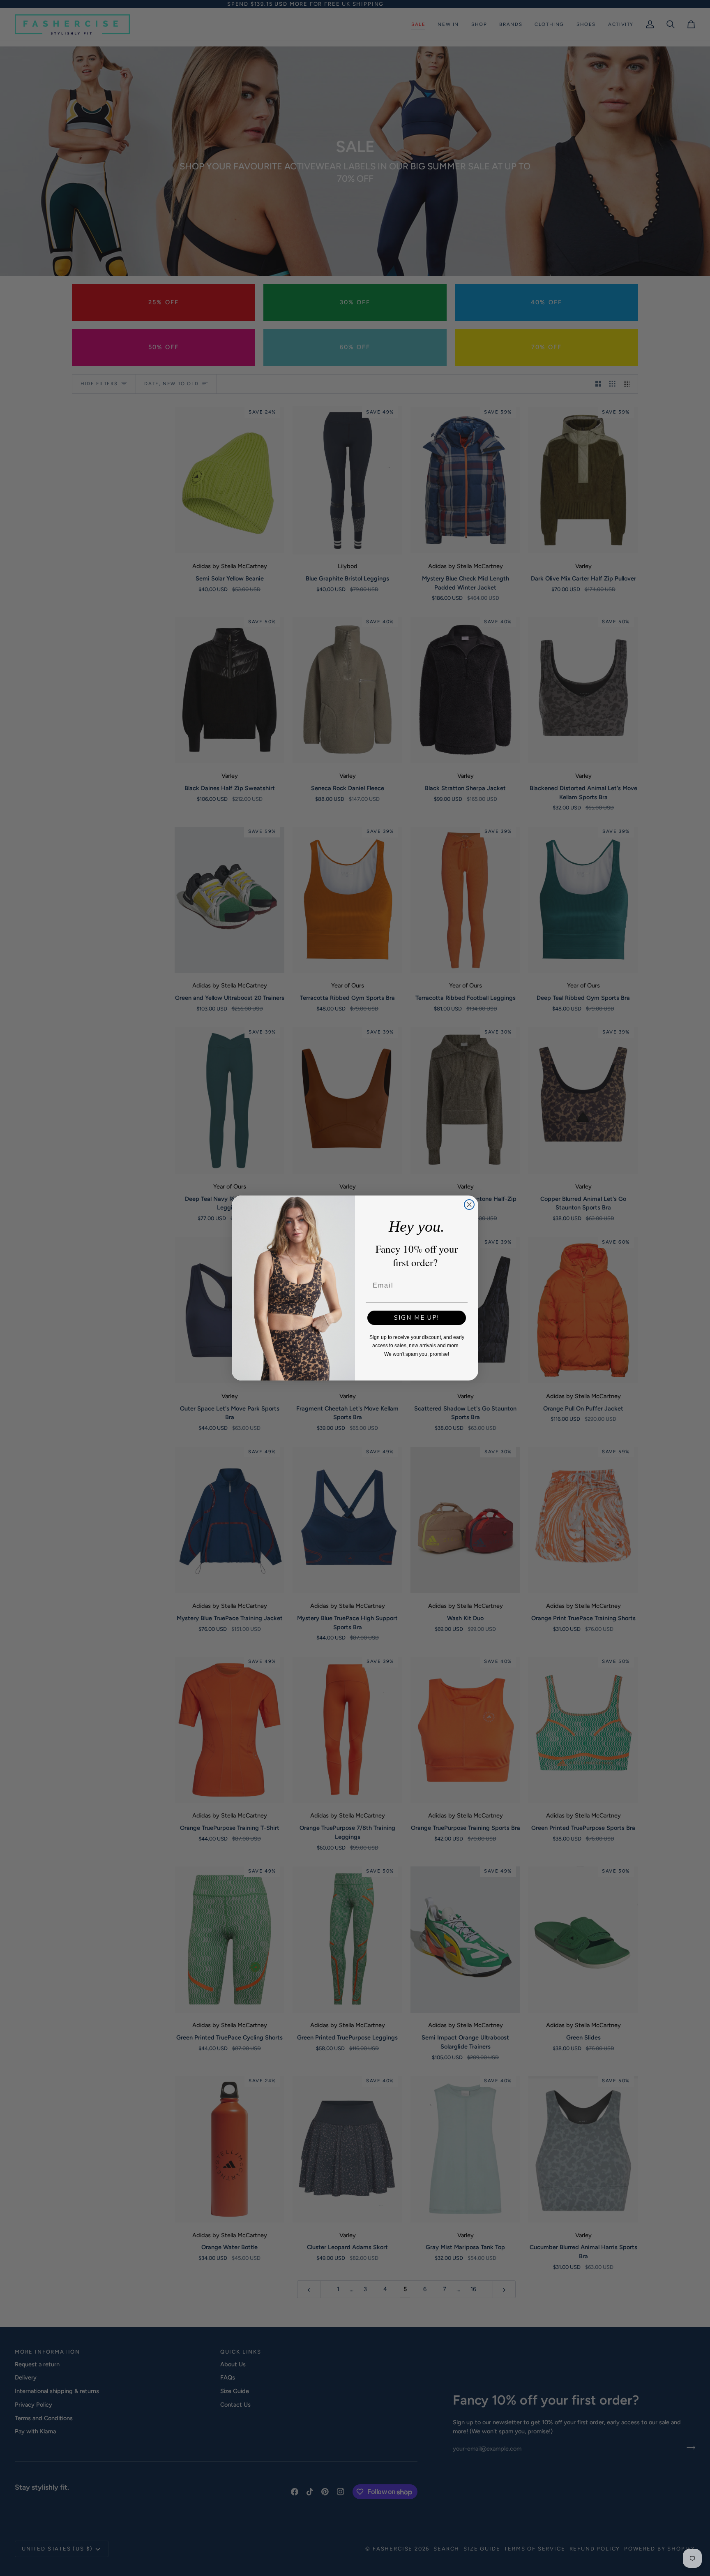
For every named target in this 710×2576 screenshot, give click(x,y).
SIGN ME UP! (417, 1318)
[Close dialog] (469, 1205)
